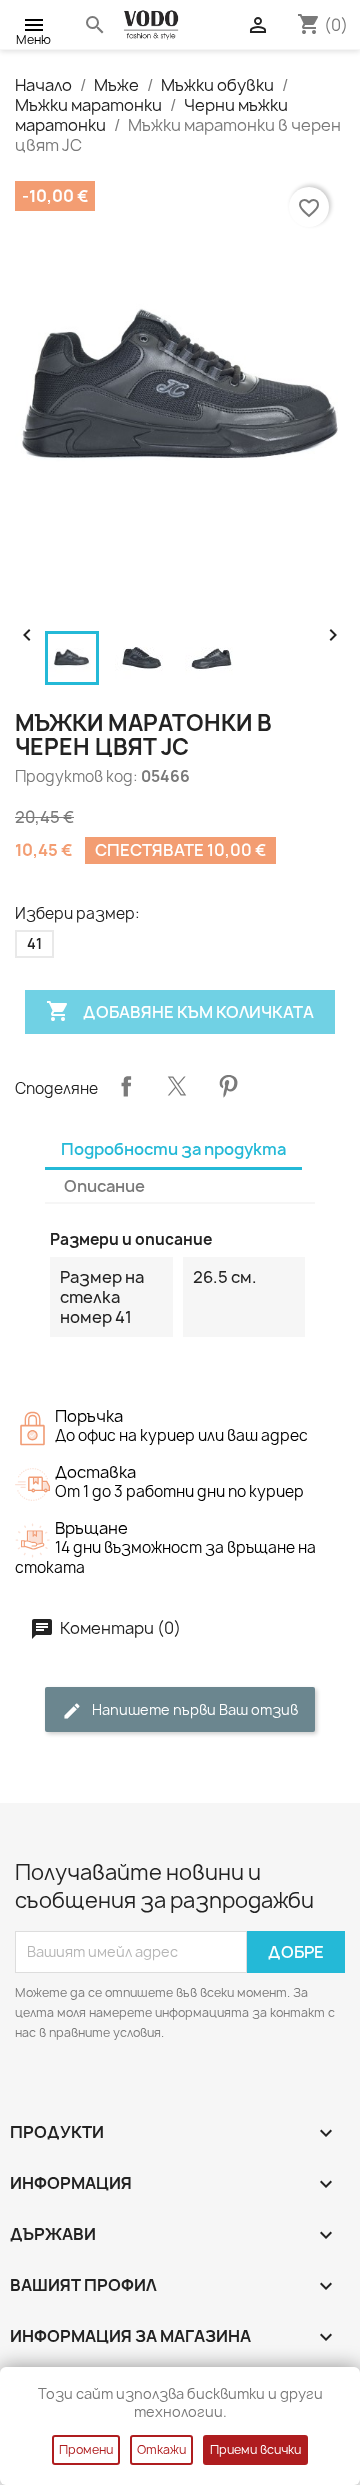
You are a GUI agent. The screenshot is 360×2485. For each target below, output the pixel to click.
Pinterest (228, 1086)
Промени (86, 2449)
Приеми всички (255, 2449)
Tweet (177, 1086)
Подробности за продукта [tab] (173, 1149)
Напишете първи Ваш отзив (193, 1709)
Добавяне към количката (180, 1011)
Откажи (161, 2449)
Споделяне (126, 1086)
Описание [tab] (104, 1186)
